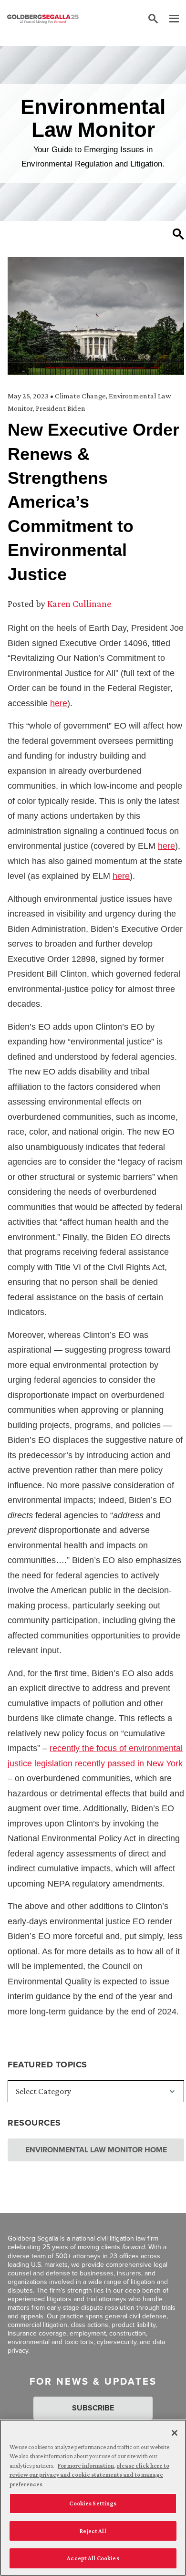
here (59, 703)
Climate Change (80, 396)
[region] (93, 2498)
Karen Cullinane (79, 604)
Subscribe (93, 2408)
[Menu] (169, 19)
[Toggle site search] (153, 19)
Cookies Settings (93, 2503)
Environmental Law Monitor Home (96, 2150)
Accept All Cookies (93, 2558)
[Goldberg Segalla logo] (43, 19)
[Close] (175, 2433)
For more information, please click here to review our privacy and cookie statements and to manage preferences (89, 2475)
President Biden (61, 408)
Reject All (93, 2531)
